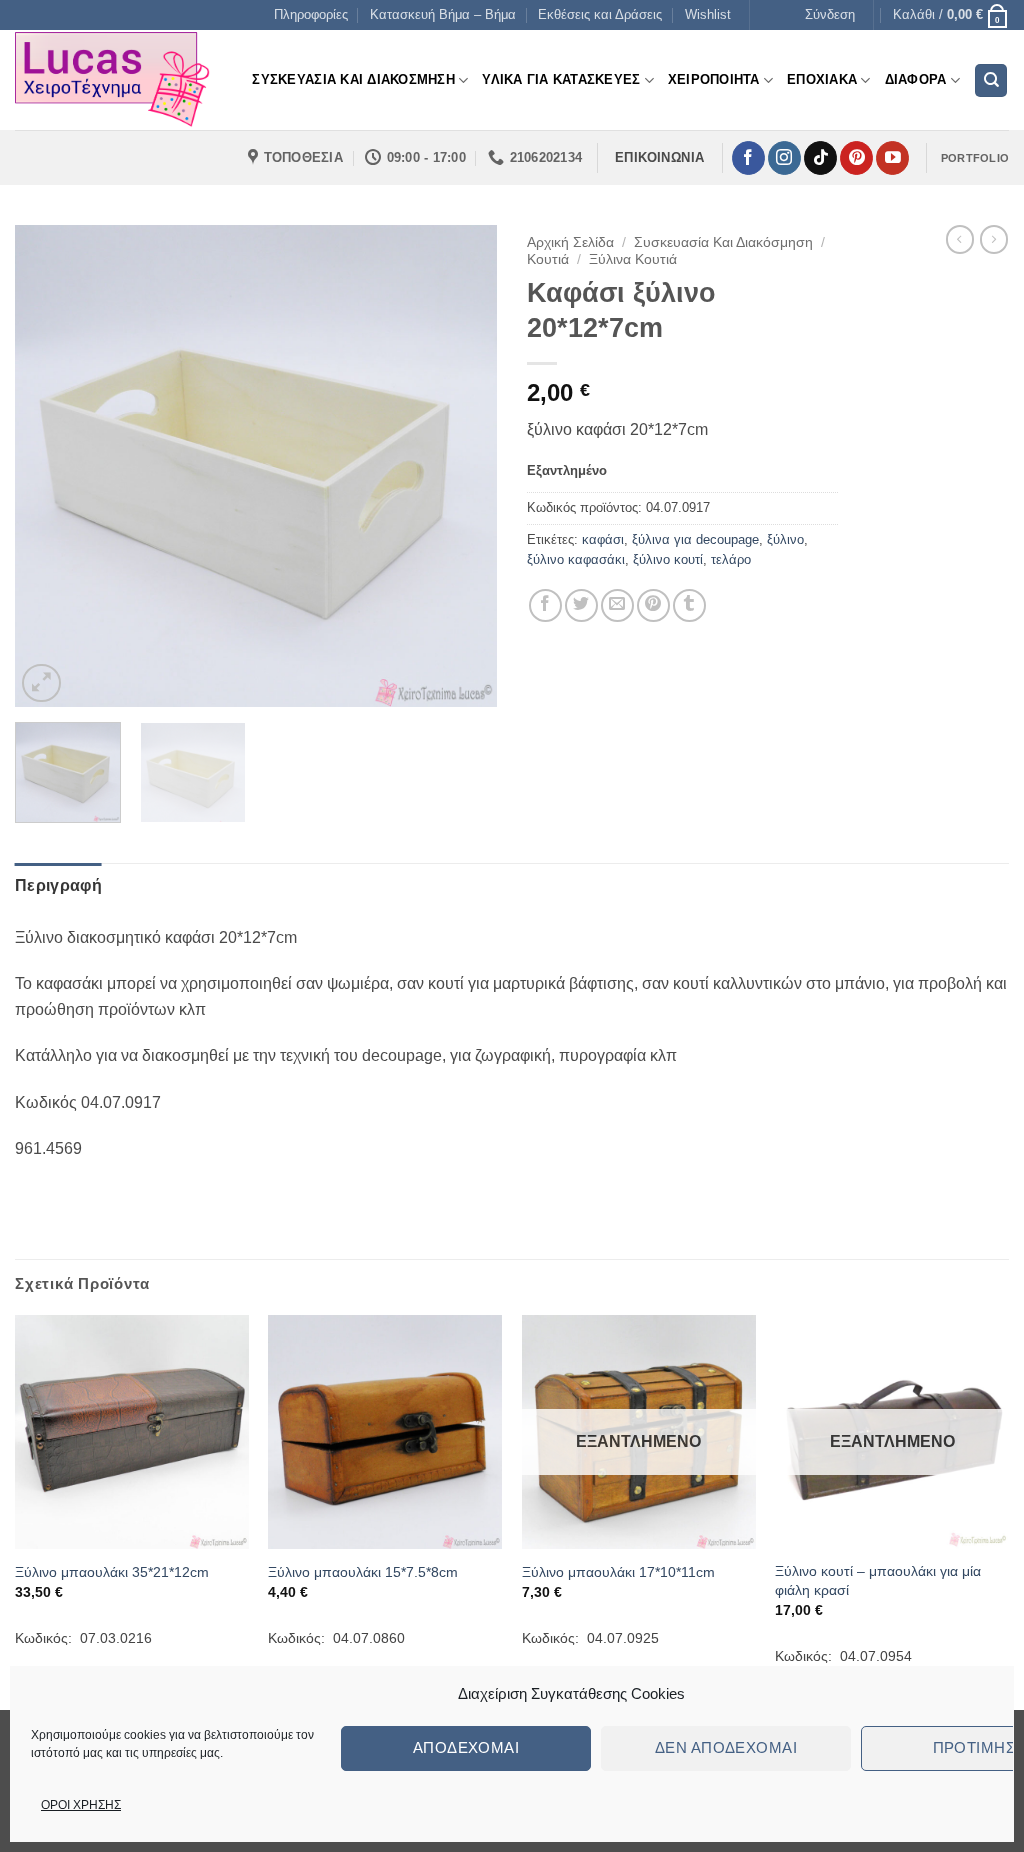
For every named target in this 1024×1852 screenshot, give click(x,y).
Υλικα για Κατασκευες (561, 79)
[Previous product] (994, 239)
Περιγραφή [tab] (58, 885)
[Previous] (50, 466)
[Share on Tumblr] (689, 605)
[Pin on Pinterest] (653, 605)
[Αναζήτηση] (991, 80)
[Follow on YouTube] (892, 158)
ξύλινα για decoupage (695, 539)
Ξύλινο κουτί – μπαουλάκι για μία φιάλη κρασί (878, 1580)
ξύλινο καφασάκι (576, 559)
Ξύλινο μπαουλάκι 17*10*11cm (618, 1572)
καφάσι (603, 539)
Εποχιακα (822, 79)
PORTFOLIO (975, 158)
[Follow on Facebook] (748, 158)
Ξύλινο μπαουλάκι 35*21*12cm (112, 1572)
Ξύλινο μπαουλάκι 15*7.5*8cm (363, 1572)
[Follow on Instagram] (784, 158)
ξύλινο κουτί (668, 559)
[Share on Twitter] (581, 605)
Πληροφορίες (311, 14)
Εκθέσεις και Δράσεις (600, 14)
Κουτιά (548, 259)
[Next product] (960, 239)
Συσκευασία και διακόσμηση (723, 242)
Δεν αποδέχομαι (726, 1747)
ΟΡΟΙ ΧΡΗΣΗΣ (81, 1805)
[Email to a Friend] (617, 605)
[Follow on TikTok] (820, 158)
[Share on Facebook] (545, 605)
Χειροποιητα (714, 79)
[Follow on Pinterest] (856, 158)
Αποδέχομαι (466, 1747)
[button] (830, 15)
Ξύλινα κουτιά (633, 259)
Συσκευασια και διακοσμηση (353, 79)
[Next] (462, 466)
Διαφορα (916, 79)
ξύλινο (785, 539)
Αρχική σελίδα (570, 242)
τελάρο (731, 559)
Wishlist (708, 14)
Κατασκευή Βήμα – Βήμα (443, 14)
